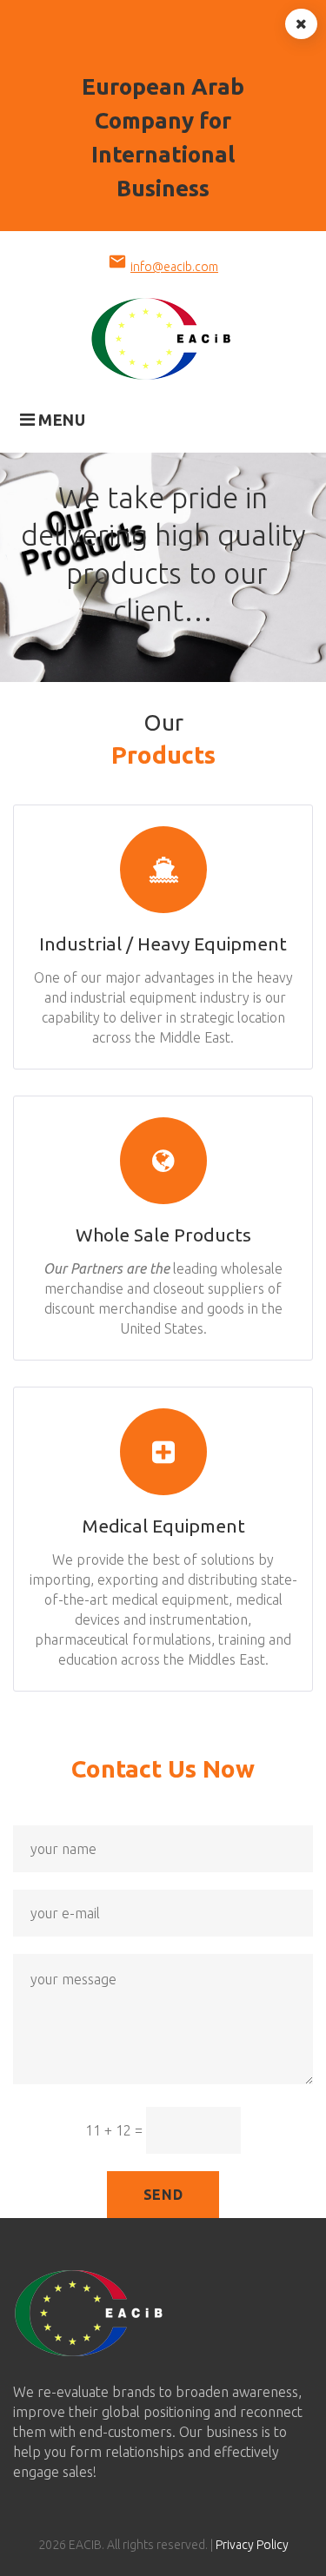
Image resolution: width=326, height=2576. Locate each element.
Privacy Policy (252, 2545)
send (163, 2195)
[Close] (301, 24)
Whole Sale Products (163, 1235)
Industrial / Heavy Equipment (163, 944)
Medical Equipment (163, 1526)
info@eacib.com (174, 267)
